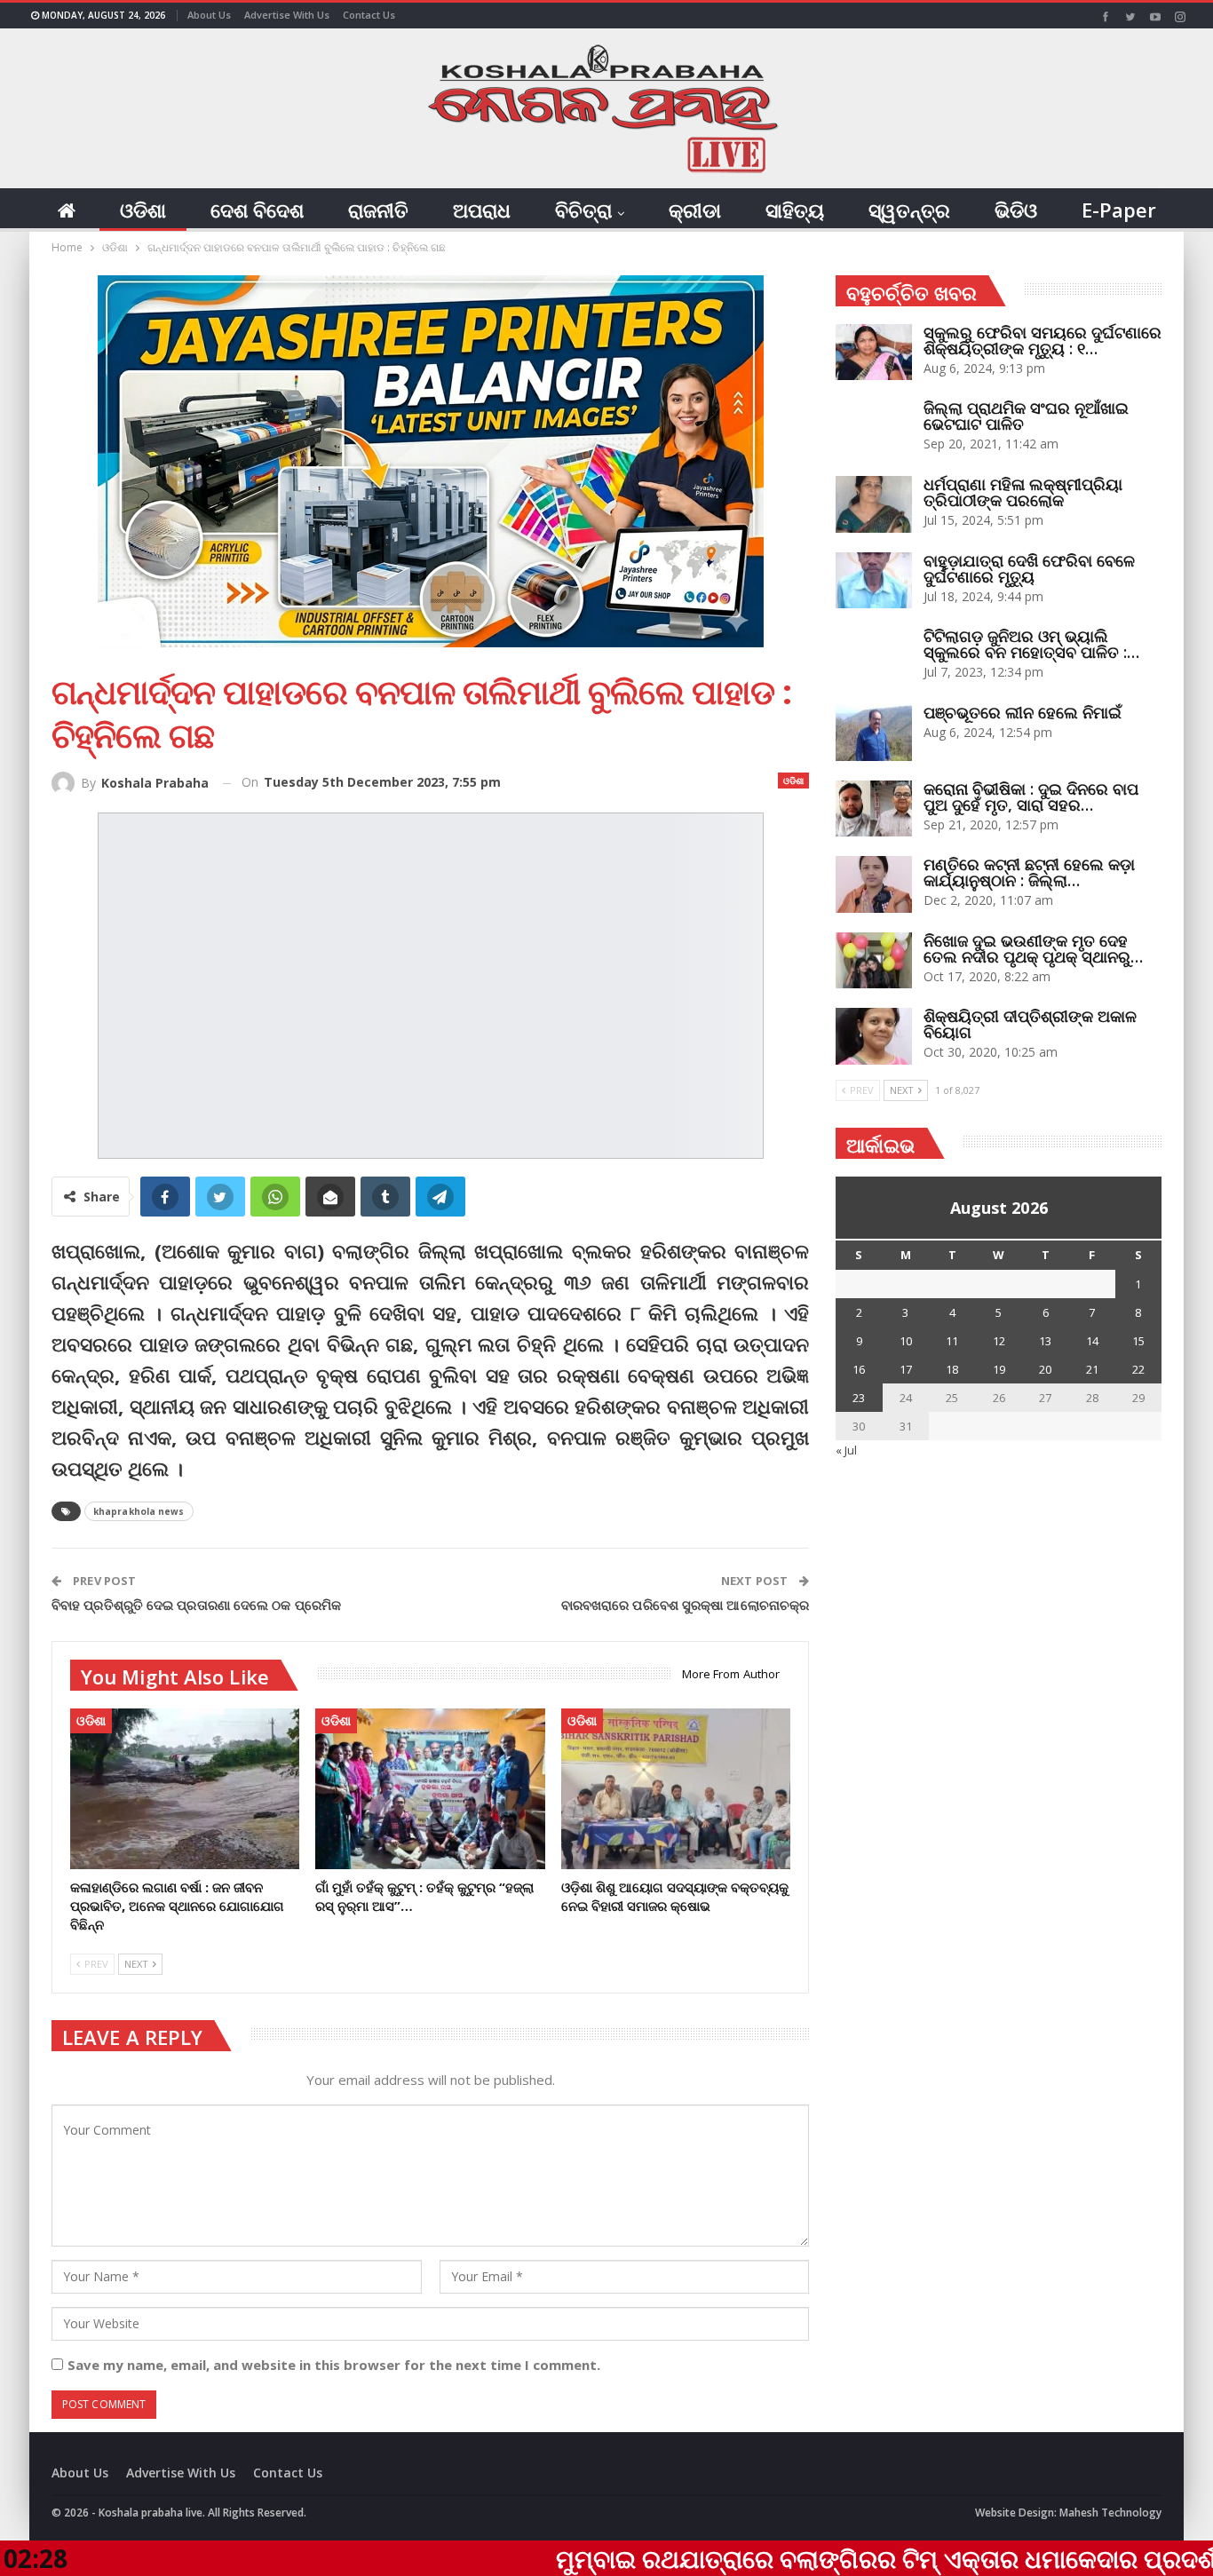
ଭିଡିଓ (1016, 210)
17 (906, 1369)
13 (1045, 1341)
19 (999, 1369)
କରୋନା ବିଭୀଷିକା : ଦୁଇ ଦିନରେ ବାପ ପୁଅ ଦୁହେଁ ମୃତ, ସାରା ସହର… (1031, 797)
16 (859, 1369)
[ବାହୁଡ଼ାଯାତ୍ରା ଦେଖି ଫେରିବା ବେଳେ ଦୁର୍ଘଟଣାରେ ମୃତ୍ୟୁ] (874, 581)
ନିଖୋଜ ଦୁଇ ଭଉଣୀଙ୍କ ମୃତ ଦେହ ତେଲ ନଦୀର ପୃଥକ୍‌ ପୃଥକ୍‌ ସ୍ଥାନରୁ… (1033, 948)
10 (906, 1341)
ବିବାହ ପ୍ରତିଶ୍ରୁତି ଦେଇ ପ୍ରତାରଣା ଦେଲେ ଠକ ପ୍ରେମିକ (196, 1605)
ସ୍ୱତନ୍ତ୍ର (909, 210)
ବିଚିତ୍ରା (583, 210)
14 (1092, 1341)
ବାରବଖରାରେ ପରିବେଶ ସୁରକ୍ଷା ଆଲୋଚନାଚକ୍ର (685, 1605)
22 (1138, 1369)
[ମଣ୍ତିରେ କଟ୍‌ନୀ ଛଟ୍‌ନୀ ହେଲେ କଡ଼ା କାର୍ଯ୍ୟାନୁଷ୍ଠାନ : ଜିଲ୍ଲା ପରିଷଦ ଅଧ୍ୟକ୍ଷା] (874, 884)
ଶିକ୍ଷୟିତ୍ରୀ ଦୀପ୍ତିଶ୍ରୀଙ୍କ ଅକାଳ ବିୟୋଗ (1030, 1024)
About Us (209, 15)
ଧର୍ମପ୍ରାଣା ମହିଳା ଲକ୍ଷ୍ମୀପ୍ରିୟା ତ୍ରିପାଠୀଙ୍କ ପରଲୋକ (1023, 492)
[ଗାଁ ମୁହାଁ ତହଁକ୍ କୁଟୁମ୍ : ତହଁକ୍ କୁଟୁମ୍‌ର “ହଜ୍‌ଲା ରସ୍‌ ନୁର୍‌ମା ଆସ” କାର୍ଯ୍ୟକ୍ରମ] (430, 1789)
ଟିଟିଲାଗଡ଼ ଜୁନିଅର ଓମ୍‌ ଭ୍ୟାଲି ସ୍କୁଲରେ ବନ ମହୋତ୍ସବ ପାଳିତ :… (1031, 644)
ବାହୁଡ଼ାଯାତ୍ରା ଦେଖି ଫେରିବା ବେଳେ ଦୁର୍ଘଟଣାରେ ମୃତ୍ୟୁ (1029, 568)
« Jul (846, 1450)
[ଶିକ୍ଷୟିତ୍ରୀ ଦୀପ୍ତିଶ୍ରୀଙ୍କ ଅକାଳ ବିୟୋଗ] (874, 1036)
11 (952, 1341)
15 (1138, 1341)
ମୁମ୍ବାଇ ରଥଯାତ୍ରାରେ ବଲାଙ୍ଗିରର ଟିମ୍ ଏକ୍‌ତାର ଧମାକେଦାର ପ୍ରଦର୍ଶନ (742, 2558)
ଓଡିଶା (143, 210)
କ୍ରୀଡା (695, 210)
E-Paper (1119, 210)
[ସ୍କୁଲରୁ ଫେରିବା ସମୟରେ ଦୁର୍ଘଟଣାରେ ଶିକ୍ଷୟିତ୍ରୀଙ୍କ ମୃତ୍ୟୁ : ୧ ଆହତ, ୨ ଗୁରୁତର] (874, 353)
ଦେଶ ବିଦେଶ (257, 210)
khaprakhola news (139, 1511)
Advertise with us (287, 15)
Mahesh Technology (1110, 2513)
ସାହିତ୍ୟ (795, 210)
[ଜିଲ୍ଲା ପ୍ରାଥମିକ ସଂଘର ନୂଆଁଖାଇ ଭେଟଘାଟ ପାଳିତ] (874, 428)
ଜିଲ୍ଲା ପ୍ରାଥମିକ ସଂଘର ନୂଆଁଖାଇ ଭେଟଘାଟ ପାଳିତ (1026, 416)
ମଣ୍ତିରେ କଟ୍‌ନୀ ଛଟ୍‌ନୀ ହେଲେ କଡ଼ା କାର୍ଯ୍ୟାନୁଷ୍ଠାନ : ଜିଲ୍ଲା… (1029, 872)
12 (999, 1341)
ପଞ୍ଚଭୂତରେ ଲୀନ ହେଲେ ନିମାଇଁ (1023, 712)
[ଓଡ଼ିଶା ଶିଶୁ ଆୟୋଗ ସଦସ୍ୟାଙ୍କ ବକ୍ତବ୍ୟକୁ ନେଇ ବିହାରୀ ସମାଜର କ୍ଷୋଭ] (676, 1789)
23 (859, 1398)
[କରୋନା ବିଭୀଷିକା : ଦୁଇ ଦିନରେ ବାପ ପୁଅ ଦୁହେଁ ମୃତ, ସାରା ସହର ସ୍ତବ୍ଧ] (874, 809)
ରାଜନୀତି (378, 210)
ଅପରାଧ (482, 210)
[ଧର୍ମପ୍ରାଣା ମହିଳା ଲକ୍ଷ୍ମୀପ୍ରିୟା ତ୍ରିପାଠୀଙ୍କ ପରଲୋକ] (874, 504)
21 (1092, 1369)
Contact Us (369, 15)
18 (952, 1369)
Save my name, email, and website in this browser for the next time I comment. (334, 2365)
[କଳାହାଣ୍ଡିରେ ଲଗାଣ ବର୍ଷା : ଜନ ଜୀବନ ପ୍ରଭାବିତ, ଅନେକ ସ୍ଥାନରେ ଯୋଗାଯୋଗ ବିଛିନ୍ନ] (185, 1789)
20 (1045, 1369)
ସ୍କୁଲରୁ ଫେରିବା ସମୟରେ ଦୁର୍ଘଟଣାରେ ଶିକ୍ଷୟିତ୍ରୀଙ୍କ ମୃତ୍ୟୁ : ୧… (1043, 340)
